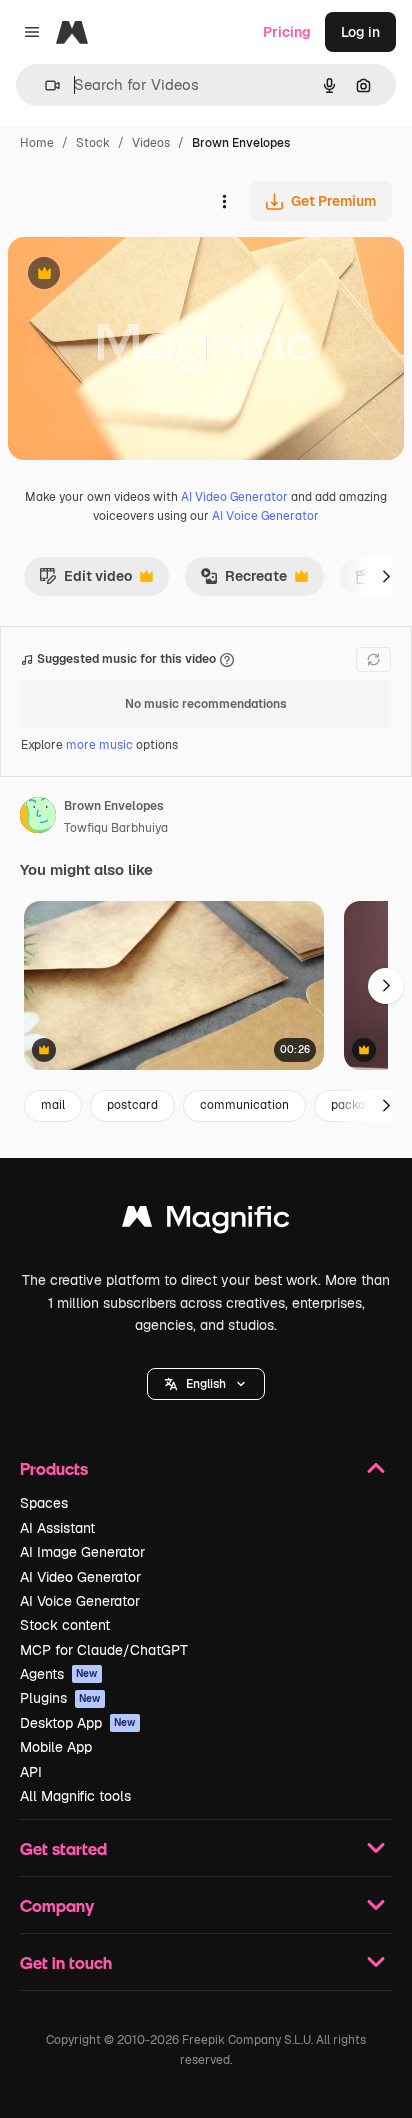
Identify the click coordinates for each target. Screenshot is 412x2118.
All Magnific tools (75, 1796)
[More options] (224, 201)
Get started (63, 1848)
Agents (59, 1674)
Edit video (85, 581)
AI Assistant (57, 1528)
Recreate (243, 581)
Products (54, 1468)
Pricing (287, 32)
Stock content (65, 1625)
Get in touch (66, 1962)
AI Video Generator (234, 497)
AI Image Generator (82, 1552)
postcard (132, 1105)
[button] (206, 1384)
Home (37, 143)
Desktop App (78, 1723)
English (206, 1384)
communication (244, 1105)
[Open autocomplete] (44, 85)
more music (99, 745)
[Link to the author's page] (38, 818)
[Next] (386, 576)
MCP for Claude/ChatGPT (104, 1650)
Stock (93, 143)
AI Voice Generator (265, 516)
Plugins (60, 1698)
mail (53, 1105)
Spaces (44, 1503)
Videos (151, 143)
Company (57, 1905)
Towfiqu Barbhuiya (116, 828)
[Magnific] (206, 1221)
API (31, 1772)
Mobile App (56, 1747)
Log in (360, 32)
